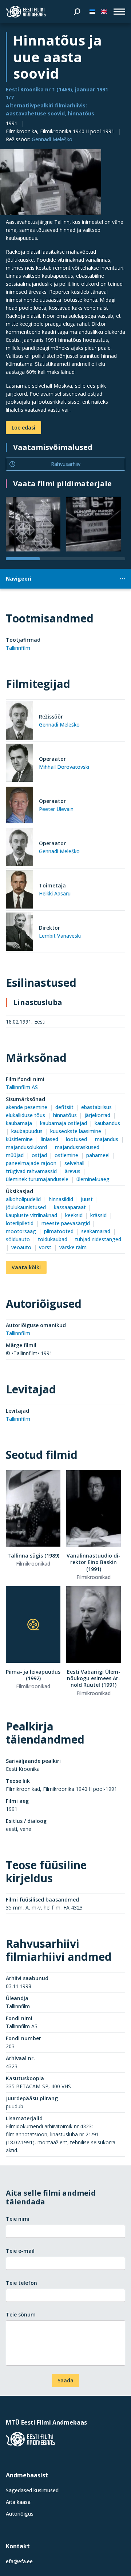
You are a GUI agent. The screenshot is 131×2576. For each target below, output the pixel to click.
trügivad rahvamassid (31, 1171)
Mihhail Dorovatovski (64, 767)
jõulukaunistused (26, 1207)
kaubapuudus (27, 1131)
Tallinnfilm (18, 648)
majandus (107, 1139)
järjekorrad (97, 1115)
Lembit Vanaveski (60, 936)
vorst (45, 1247)
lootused (76, 1139)
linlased (49, 1139)
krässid (98, 1215)
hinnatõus (65, 1115)
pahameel (98, 1155)
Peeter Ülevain (56, 809)
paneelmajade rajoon (31, 1163)
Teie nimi (18, 2219)
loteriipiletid (20, 1223)
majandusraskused (77, 1147)
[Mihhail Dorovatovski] (19, 764)
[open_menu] (119, 12)
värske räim (73, 1247)
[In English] (104, 12)
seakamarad (96, 1231)
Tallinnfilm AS (22, 1087)
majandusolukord (26, 1147)
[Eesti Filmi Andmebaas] (26, 12)
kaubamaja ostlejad (63, 1123)
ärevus (73, 1171)
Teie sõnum (21, 2314)
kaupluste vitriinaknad (31, 1215)
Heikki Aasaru (55, 893)
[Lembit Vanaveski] (19, 933)
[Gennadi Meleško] (19, 722)
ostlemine (66, 1155)
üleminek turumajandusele (37, 1179)
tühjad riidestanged (98, 1239)
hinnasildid (61, 1199)
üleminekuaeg (93, 1179)
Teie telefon (21, 2283)
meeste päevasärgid (66, 1223)
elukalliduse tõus (25, 1115)
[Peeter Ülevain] (19, 806)
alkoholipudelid (23, 1199)
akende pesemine (27, 1107)
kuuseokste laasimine (76, 1131)
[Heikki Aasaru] (19, 891)
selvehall (74, 1163)
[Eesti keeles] (92, 12)
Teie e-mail (20, 2251)
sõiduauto (18, 1239)
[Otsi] (77, 12)
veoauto (21, 1247)
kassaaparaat (70, 1207)
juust (87, 1199)
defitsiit (64, 1107)
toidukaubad (53, 1239)
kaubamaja (19, 1123)
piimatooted (59, 1231)
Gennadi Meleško (52, 139)
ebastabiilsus (96, 1107)
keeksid (74, 1215)
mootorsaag (21, 1231)
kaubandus (107, 1123)
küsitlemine (19, 1139)
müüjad (15, 1155)
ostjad (39, 1155)
